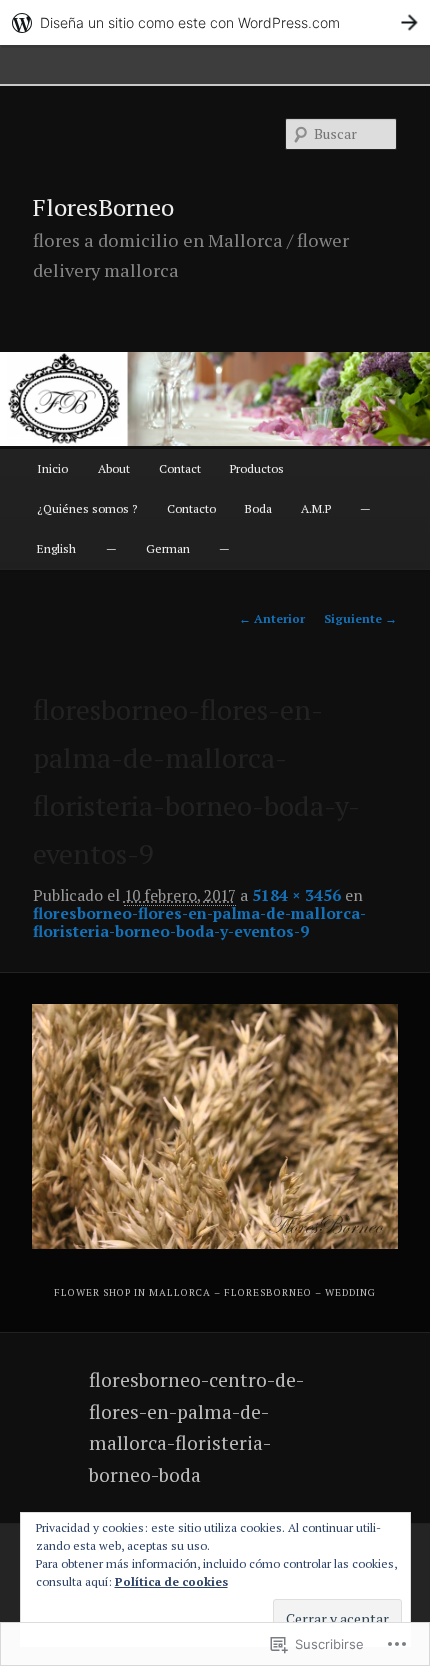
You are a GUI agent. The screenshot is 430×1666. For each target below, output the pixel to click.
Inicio (52, 468)
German (168, 548)
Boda (258, 508)
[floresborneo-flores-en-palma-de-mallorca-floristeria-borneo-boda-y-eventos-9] (215, 1126)
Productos (257, 468)
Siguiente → (360, 618)
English (56, 548)
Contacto (191, 508)
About (114, 468)
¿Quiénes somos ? (87, 508)
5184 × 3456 (296, 895)
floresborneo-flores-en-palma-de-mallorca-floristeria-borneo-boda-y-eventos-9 (199, 922)
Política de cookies (171, 1581)
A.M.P (316, 508)
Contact (180, 468)
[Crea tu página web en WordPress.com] (215, 22)
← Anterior (272, 618)
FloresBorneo (103, 207)
